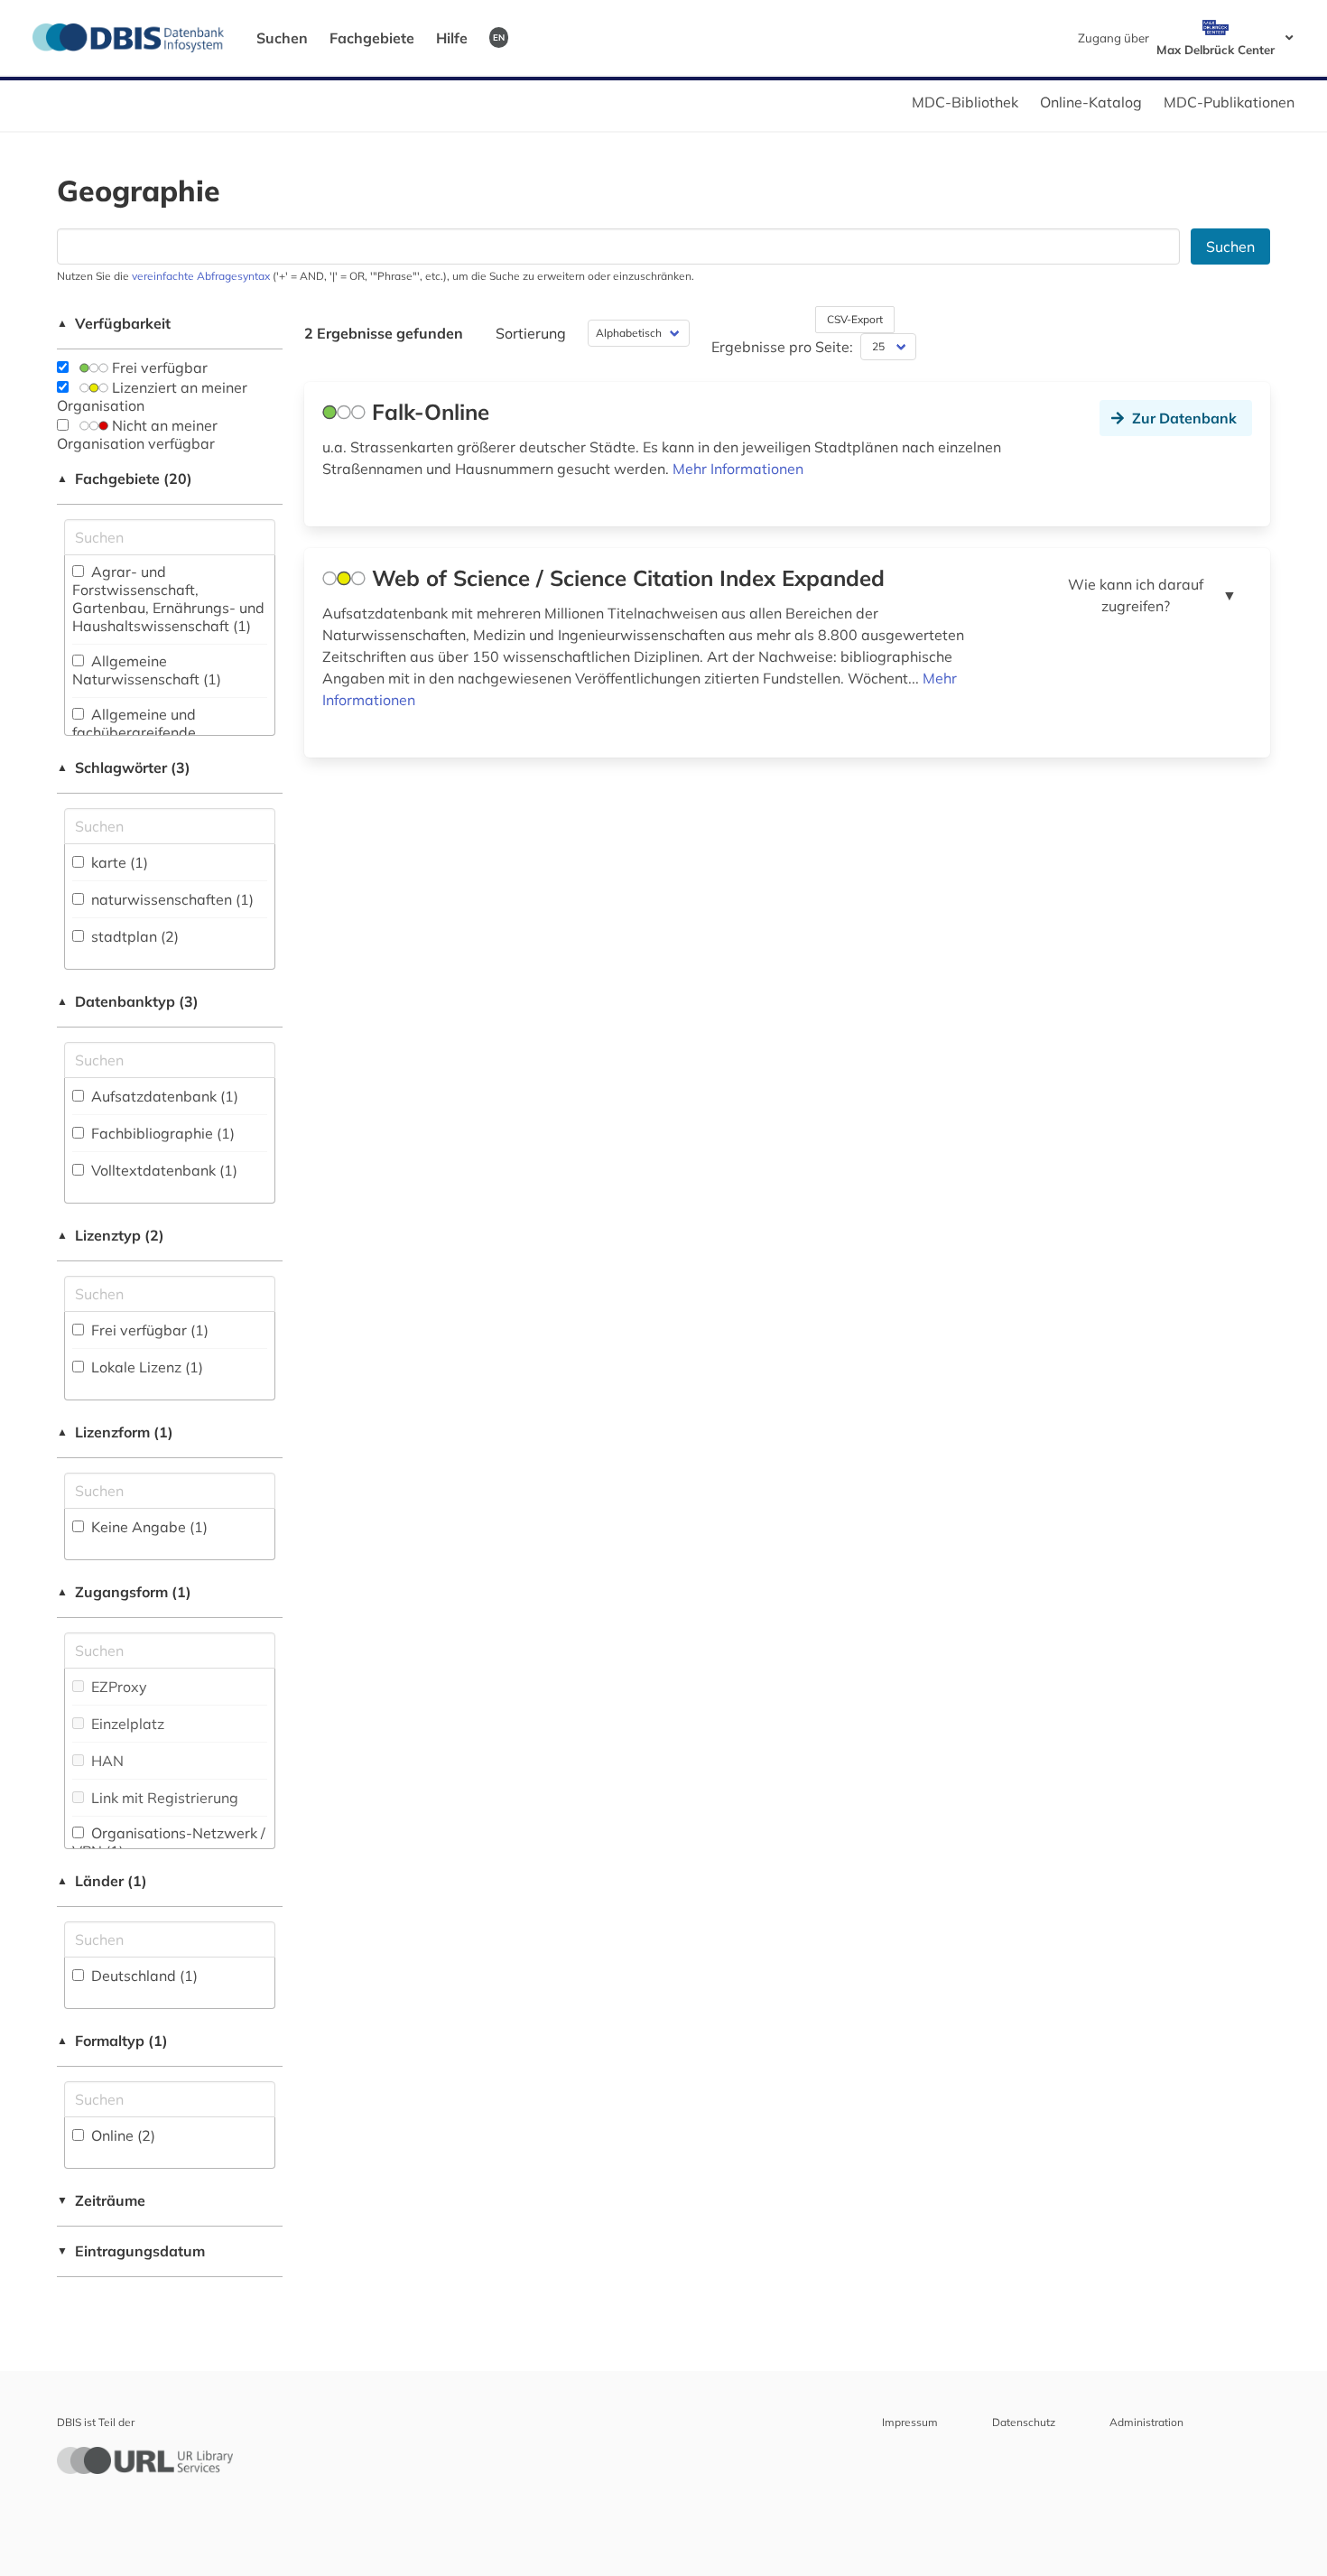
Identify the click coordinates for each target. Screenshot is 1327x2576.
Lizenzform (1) (115, 1432)
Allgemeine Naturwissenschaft (147, 670)
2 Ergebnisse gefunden (384, 333)
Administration (1146, 2422)
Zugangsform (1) (124, 1592)
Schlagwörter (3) (124, 767)
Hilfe (452, 38)
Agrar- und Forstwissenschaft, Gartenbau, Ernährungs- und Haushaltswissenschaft (168, 599)
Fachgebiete (372, 38)
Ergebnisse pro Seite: (782, 347)
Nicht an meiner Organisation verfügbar (137, 434)
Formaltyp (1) (112, 2041)
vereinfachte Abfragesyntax (201, 276)
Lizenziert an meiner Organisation (152, 396)
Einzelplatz (126, 1724)
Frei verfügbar (158, 367)
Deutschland (143, 1976)
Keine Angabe (148, 1527)
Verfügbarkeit (114, 323)
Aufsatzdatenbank (163, 1096)
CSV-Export (855, 319)
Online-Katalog (1091, 102)
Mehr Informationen (738, 469)
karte (118, 862)
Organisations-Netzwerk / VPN (169, 1842)
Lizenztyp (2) (111, 1235)
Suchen (282, 38)
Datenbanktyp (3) (128, 1001)
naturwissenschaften (171, 899)
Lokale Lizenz (145, 1367)
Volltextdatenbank (162, 1170)
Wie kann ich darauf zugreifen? (1152, 595)
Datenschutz (1024, 2422)
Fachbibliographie (161, 1133)
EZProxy (117, 1687)
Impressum (910, 2422)
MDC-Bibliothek (965, 102)
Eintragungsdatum (131, 2251)
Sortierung (531, 333)
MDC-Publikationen (1229, 102)
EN (499, 37)
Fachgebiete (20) (125, 479)
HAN (106, 1761)
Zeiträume (101, 2200)
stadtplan (133, 936)
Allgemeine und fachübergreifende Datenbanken (134, 732)
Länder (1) (102, 1881)
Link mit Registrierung (163, 1798)
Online (121, 2135)
